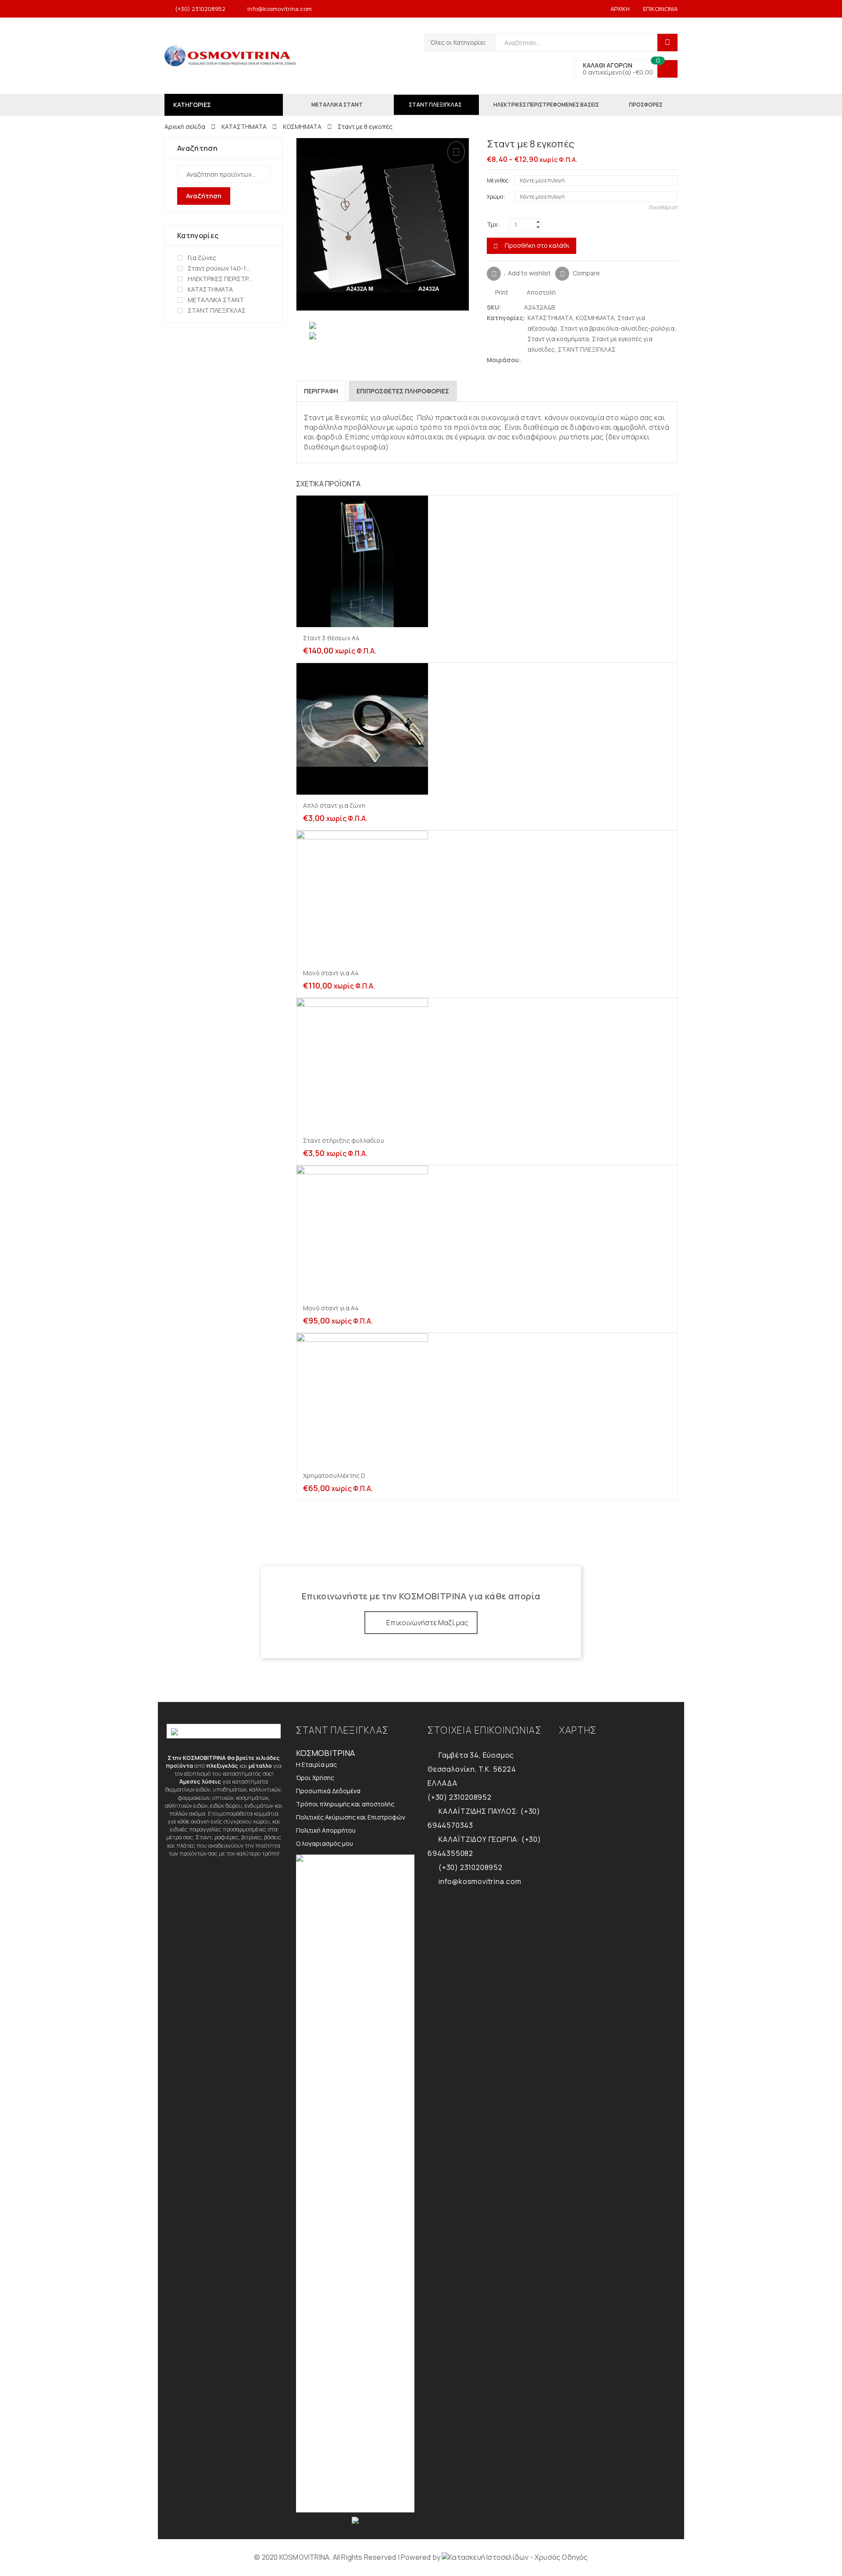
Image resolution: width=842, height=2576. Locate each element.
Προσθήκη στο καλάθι (537, 245)
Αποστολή (541, 292)
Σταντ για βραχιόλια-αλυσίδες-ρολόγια (617, 328)
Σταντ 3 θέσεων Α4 (331, 638)
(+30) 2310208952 (200, 9)
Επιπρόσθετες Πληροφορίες (403, 391)
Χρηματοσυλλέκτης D (334, 1475)
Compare (586, 273)
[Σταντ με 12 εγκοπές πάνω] (659, 145)
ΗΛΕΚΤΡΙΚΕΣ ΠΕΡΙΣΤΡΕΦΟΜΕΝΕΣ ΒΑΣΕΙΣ (220, 279)
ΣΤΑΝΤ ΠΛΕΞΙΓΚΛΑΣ (587, 349)
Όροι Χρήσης (315, 1778)
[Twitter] (528, 360)
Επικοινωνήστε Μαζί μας (427, 1623)
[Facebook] (537, 360)
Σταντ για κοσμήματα (558, 339)
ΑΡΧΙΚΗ (620, 9)
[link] (515, 2557)
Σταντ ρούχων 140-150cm (220, 268)
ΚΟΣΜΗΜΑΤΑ (302, 127)
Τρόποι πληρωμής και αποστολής (345, 1804)
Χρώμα (495, 197)
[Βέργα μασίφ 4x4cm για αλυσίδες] (673, 145)
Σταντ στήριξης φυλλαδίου (344, 1140)
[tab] (321, 391)
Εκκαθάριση (663, 207)
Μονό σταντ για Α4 (331, 973)
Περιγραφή (321, 391)
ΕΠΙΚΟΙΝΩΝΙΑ (660, 9)
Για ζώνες (202, 258)
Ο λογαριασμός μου (325, 1843)
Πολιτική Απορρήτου (326, 1830)
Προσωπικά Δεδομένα (328, 1791)
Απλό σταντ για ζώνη (334, 805)
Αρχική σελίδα (185, 127)
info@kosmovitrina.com (280, 9)
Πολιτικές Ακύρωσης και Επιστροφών (351, 1817)
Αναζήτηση (204, 196)
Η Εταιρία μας (316, 1764)
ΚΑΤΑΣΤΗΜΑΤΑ (244, 127)
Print (501, 292)
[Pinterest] (545, 360)
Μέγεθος (498, 180)
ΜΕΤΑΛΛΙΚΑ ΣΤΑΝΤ (216, 300)
